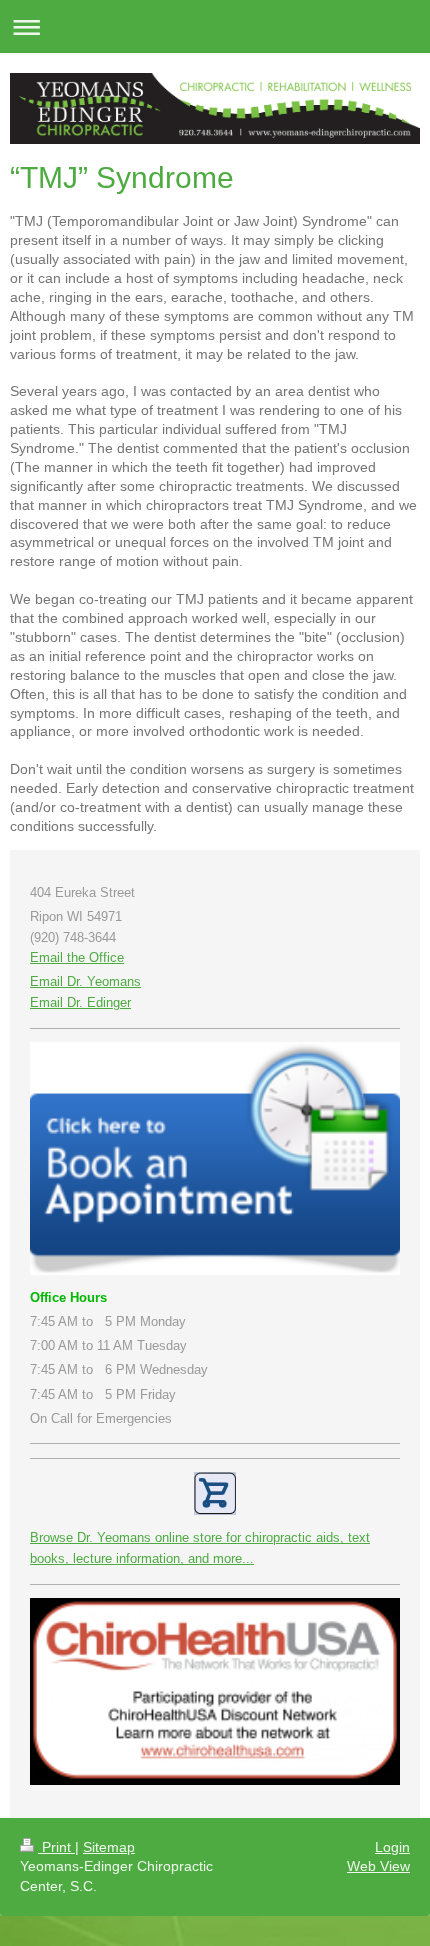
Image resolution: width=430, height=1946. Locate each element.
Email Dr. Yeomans (85, 981)
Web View (378, 1866)
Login (392, 1847)
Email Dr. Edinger (80, 1002)
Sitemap (109, 1847)
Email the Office (77, 957)
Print (56, 1847)
